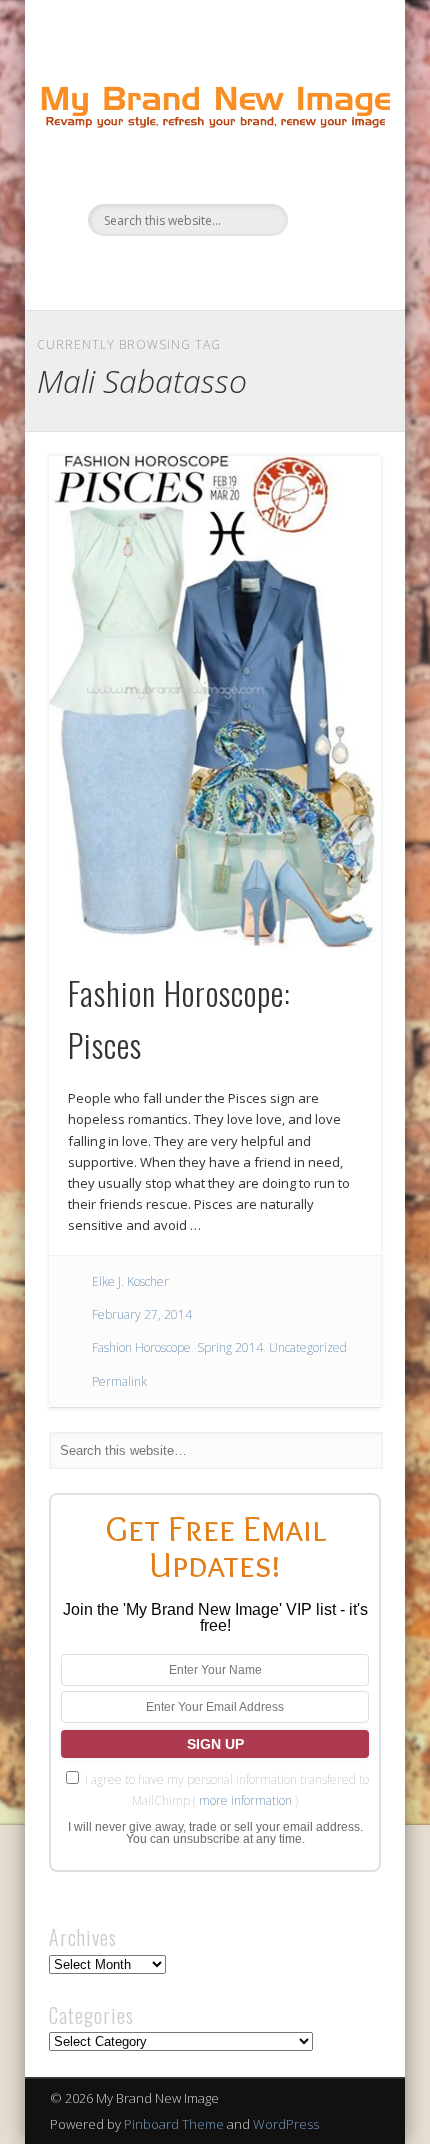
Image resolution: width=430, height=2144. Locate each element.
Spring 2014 (230, 1347)
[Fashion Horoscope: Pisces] (215, 702)
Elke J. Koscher (130, 1281)
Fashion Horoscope (141, 1347)
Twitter (192, 270)
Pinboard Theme (174, 2124)
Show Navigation (332, 179)
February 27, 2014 (142, 1314)
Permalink (119, 1381)
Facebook (151, 270)
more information (245, 1800)
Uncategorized (308, 1347)
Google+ (274, 270)
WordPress (286, 2124)
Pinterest (233, 270)
